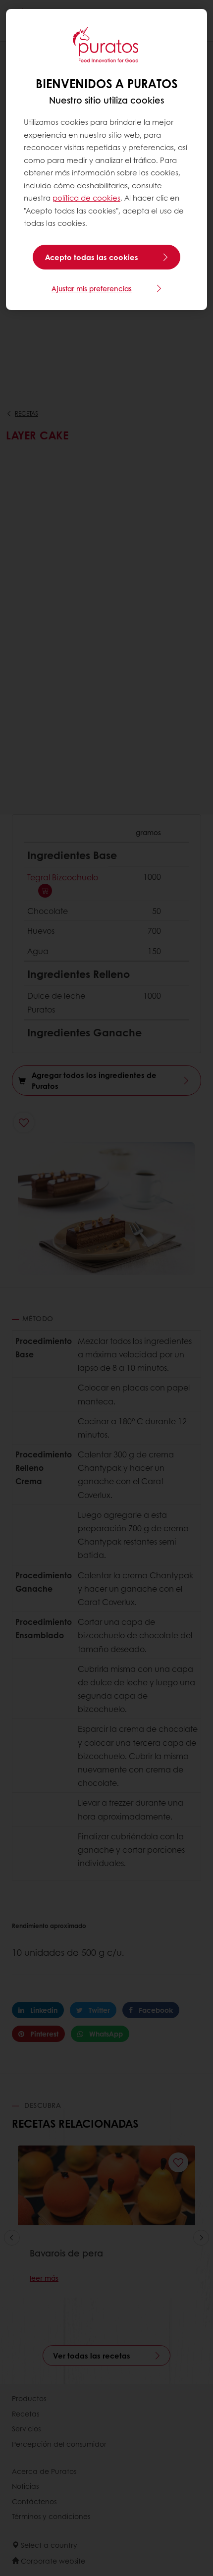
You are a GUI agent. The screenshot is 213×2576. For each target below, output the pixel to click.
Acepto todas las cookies (92, 257)
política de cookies (86, 198)
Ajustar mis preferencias (92, 288)
